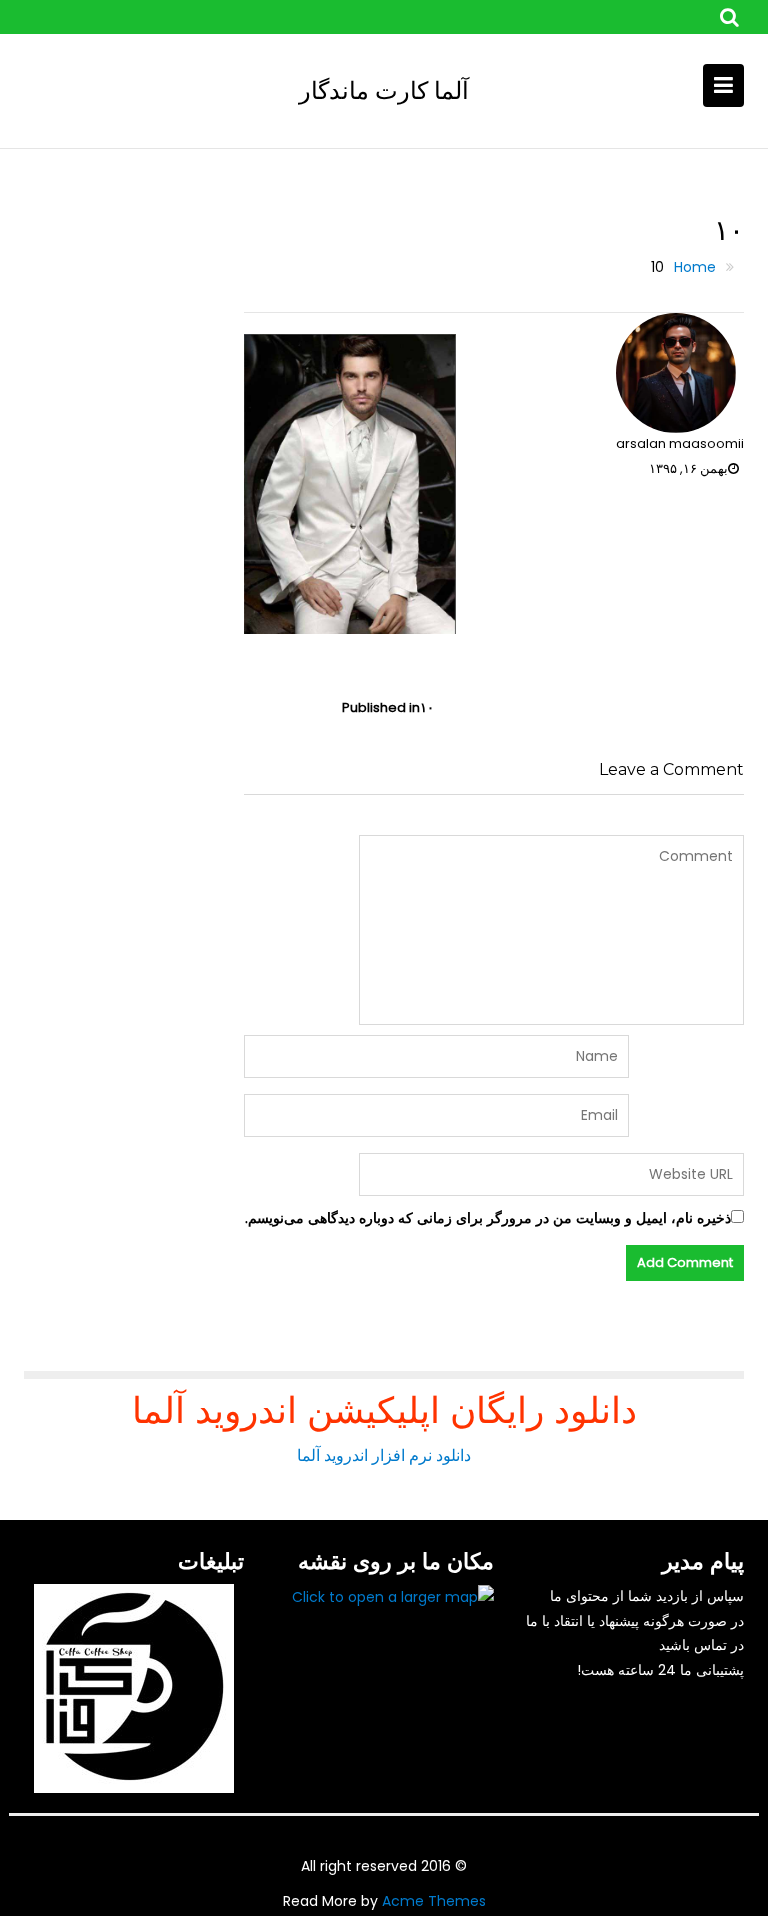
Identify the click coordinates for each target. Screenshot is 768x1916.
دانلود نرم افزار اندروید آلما (384, 1455)
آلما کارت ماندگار (384, 90)
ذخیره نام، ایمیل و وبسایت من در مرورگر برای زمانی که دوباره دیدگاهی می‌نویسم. (488, 1218)
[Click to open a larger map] (393, 1596)
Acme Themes (434, 1901)
